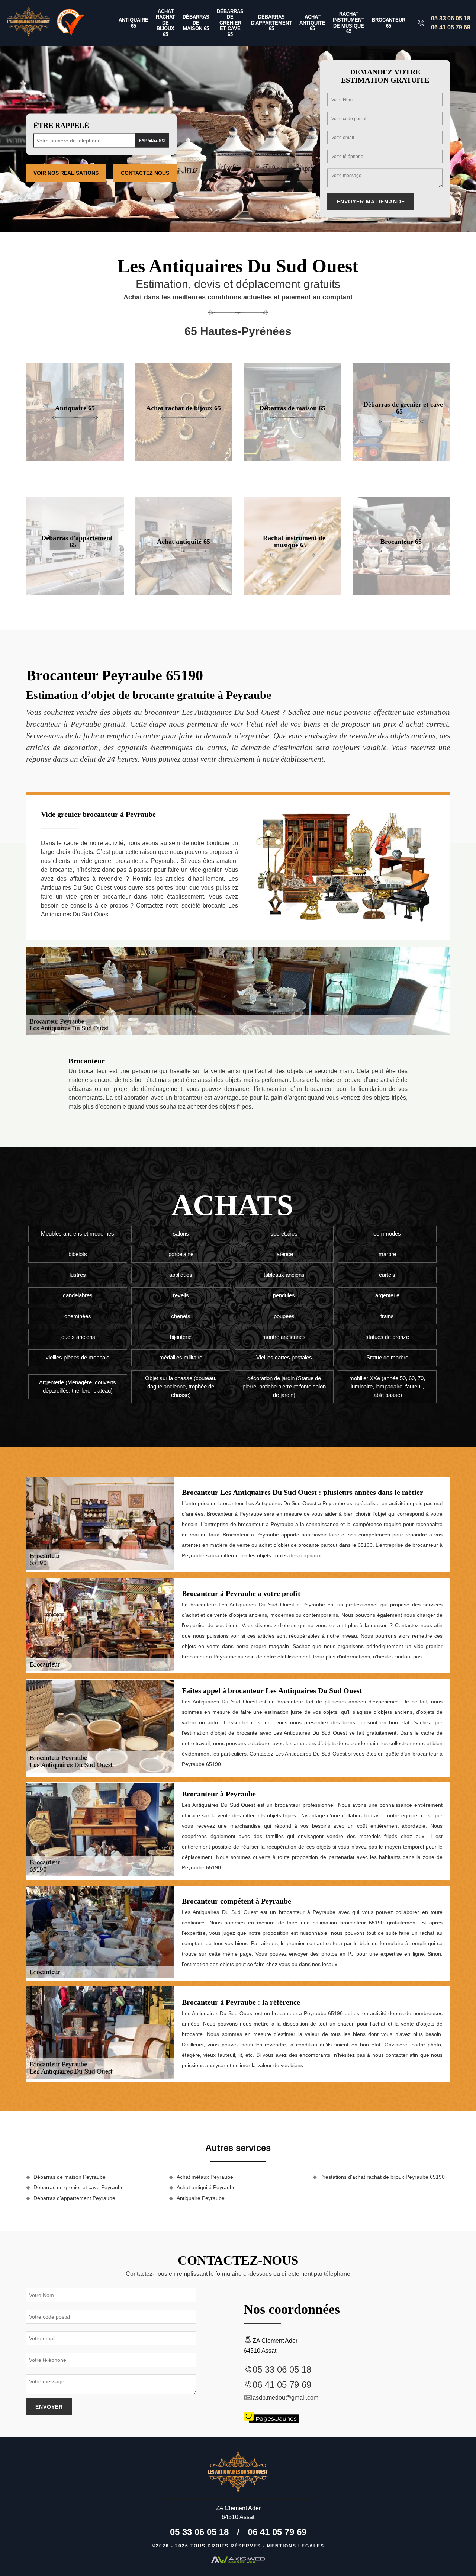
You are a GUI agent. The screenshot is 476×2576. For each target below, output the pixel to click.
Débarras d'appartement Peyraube (74, 2198)
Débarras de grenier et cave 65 (230, 23)
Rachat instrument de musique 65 (349, 23)
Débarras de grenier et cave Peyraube (79, 2187)
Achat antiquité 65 (312, 23)
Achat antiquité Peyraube (206, 2187)
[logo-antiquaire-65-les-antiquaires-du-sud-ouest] (28, 23)
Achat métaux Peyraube (205, 2177)
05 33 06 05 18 (451, 18)
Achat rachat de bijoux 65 (165, 23)
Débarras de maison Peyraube (70, 2177)
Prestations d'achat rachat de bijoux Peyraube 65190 (382, 2177)
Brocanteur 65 (389, 23)
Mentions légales (296, 2546)
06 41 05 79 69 (451, 27)
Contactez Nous (145, 173)
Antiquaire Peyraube (201, 2198)
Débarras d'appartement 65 (271, 23)
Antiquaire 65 (134, 23)
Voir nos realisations (66, 173)
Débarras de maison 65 (196, 23)
